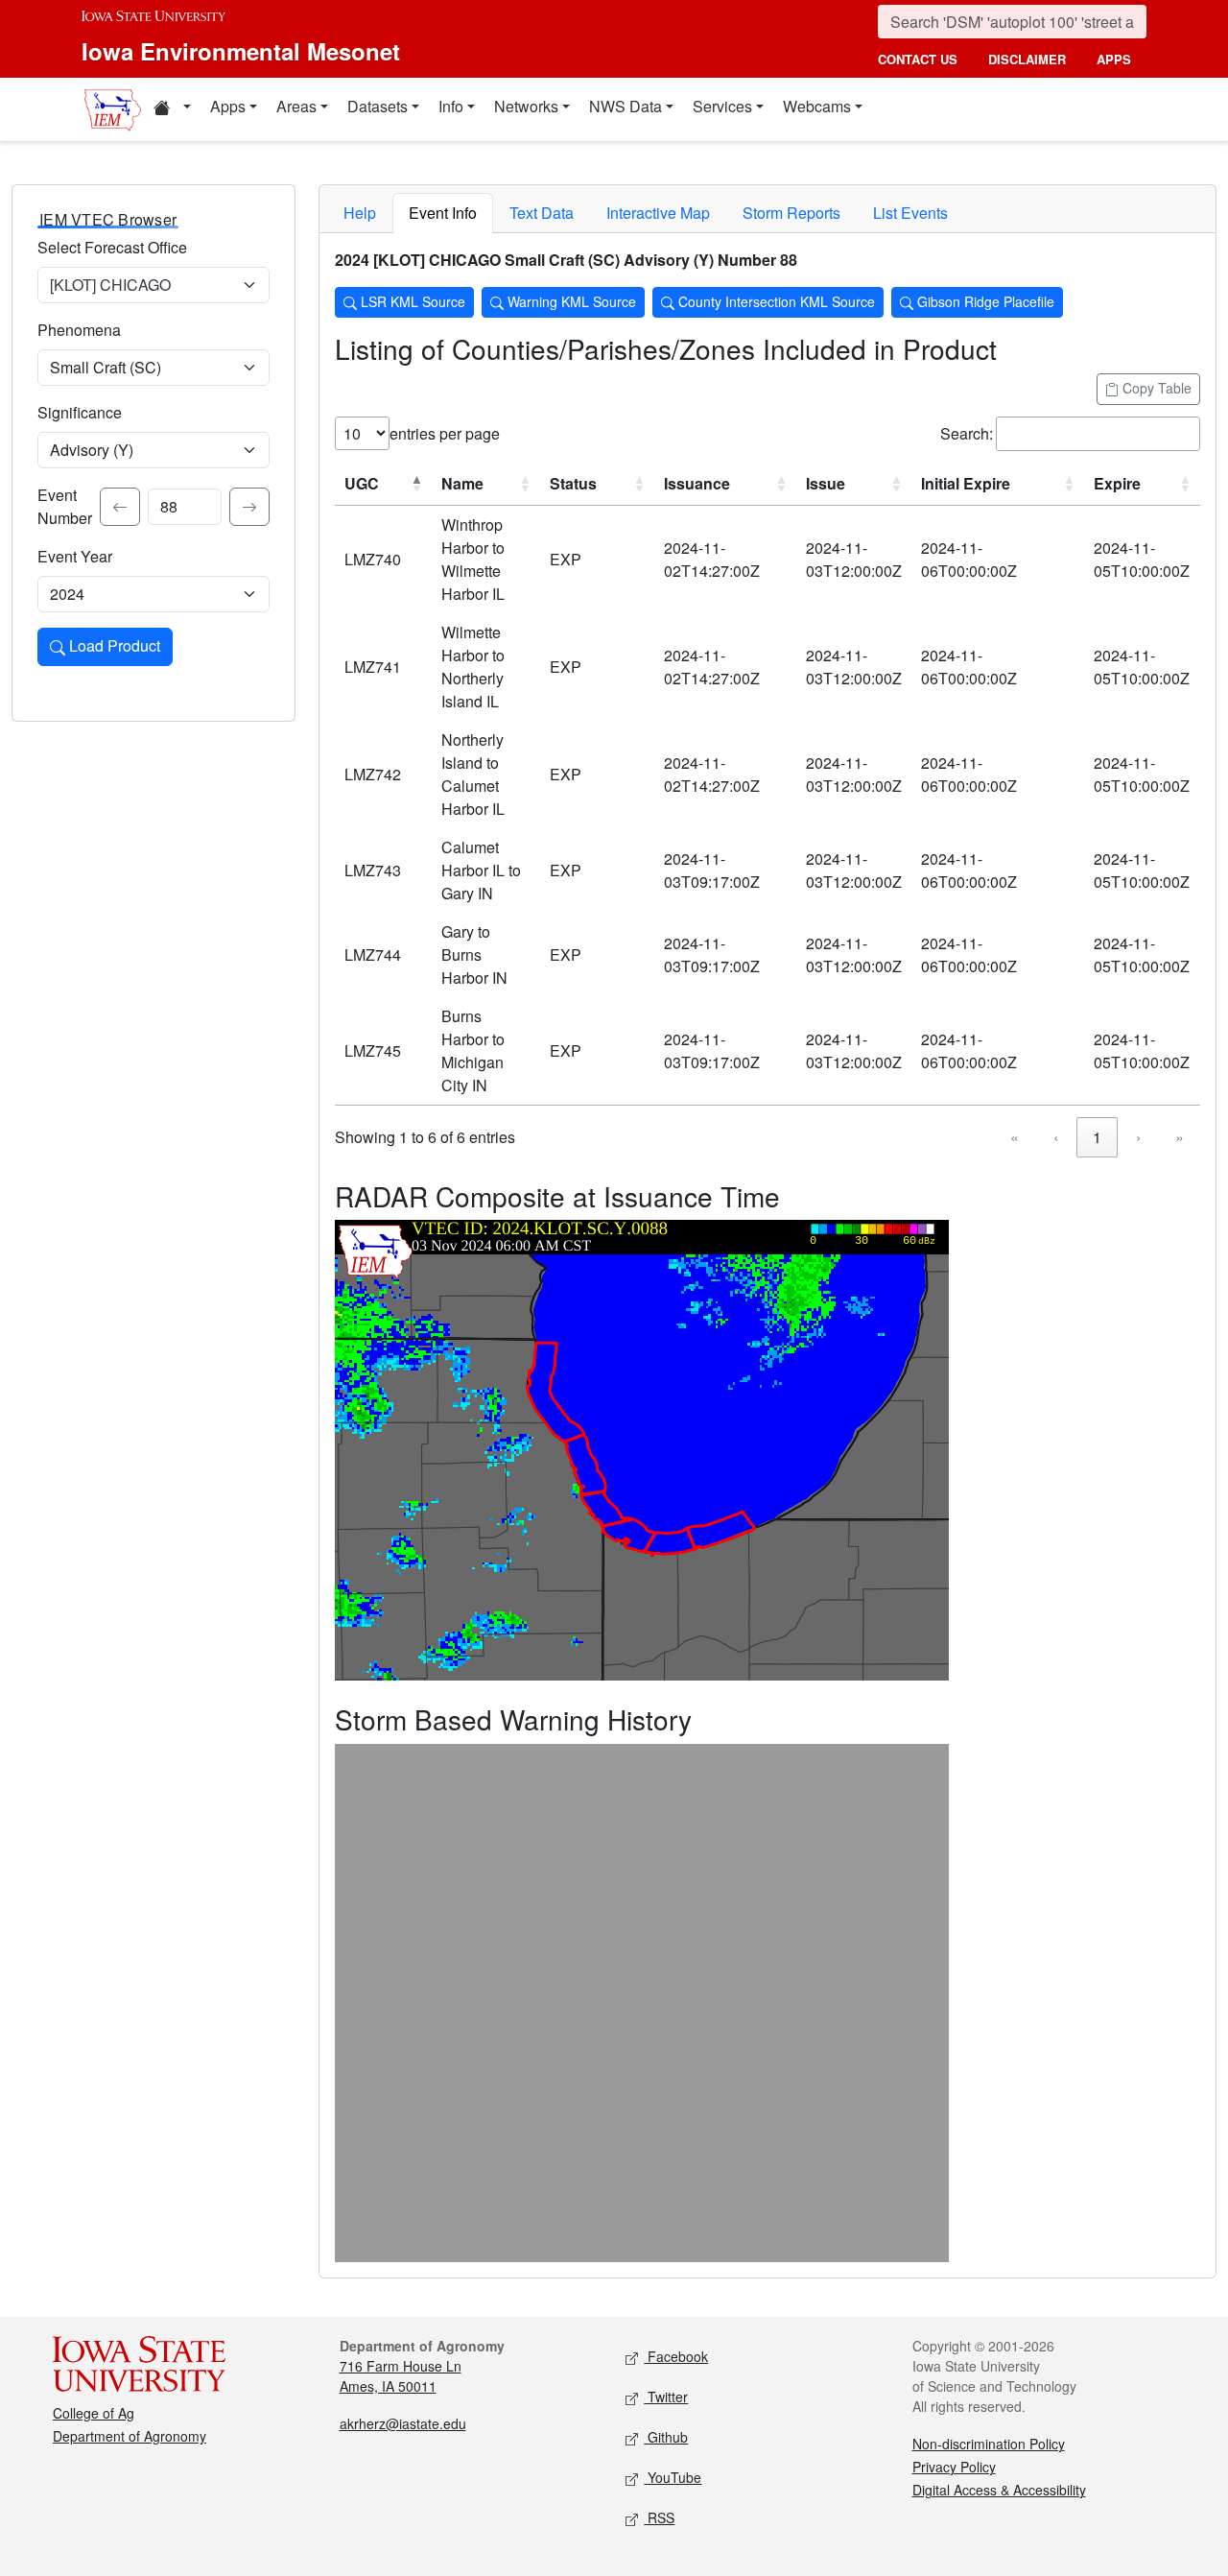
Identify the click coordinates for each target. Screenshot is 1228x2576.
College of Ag (94, 2413)
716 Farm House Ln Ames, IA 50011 (401, 2376)
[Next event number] (249, 507)
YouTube (673, 2477)
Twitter (666, 2397)
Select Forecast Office (112, 247)
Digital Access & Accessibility (999, 2490)
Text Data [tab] (542, 213)
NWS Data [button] (626, 106)
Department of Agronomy (130, 2436)
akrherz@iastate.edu (403, 2423)
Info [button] (451, 106)
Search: (967, 433)
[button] (172, 109)
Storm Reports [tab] (791, 213)
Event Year (75, 556)
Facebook (676, 2356)
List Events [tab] (910, 213)
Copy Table (1155, 388)
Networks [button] (526, 106)
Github (666, 2437)
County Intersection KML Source (775, 301)
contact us (918, 59)
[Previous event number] (120, 507)
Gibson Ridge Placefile (984, 301)
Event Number (65, 506)
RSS (659, 2517)
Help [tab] (360, 213)
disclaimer (1027, 59)
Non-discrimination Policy (989, 2444)
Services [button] (722, 106)
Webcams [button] (817, 106)
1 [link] (1097, 1137)
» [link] (1180, 1137)
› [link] (1138, 1137)
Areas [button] (296, 106)
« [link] (1015, 1137)
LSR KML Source (411, 301)
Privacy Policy (954, 2467)
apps (1114, 59)
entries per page (445, 433)
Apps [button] (228, 106)
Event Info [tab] (443, 213)
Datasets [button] (378, 106)
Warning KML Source (570, 301)
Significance (80, 412)
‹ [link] (1056, 1137)
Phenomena (79, 330)
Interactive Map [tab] (658, 213)
